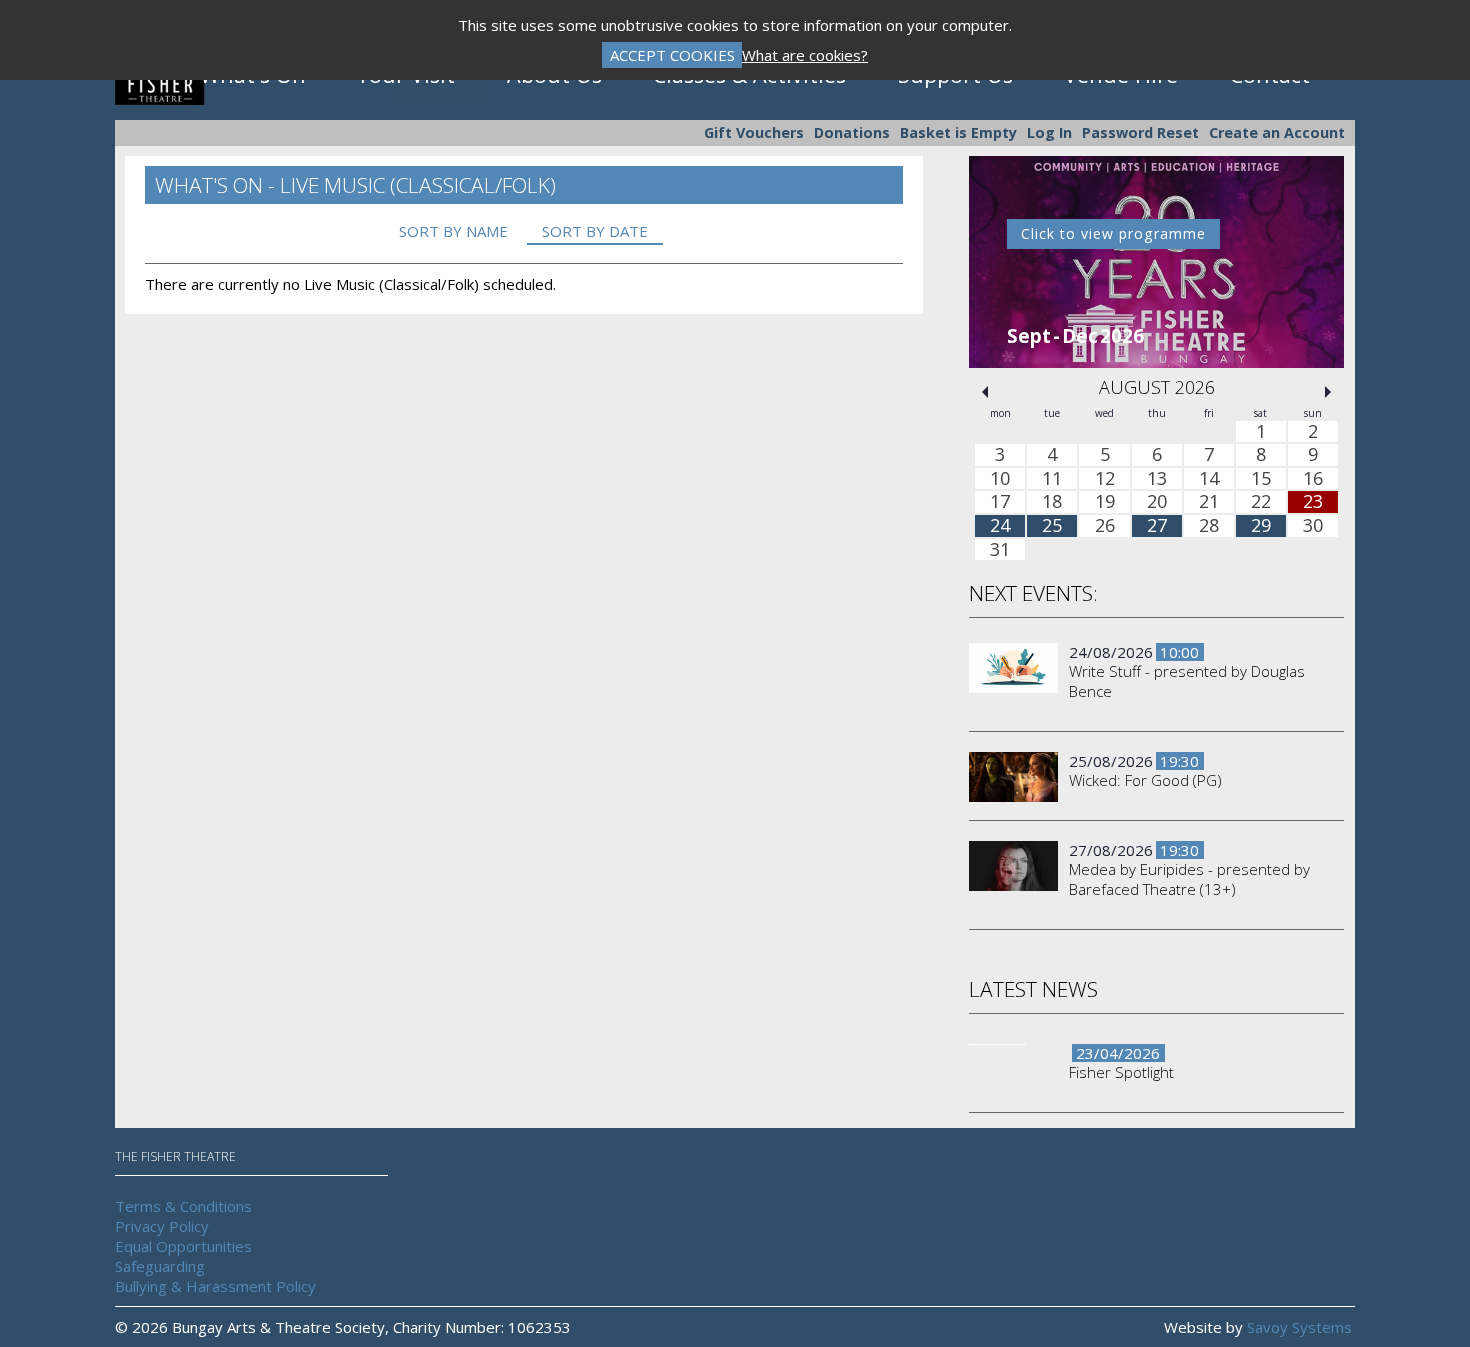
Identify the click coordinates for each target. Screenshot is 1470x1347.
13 (1157, 479)
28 (1209, 526)
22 (1261, 503)
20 (1157, 503)
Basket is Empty (958, 132)
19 (1105, 503)
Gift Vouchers (754, 132)
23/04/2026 (1118, 1053)
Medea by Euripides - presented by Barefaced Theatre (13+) (1189, 879)
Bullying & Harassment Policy (215, 1286)
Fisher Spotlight (1121, 1072)
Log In (1049, 132)
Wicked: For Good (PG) (1145, 780)
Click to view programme (1113, 233)
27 (1157, 526)
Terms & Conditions (183, 1206)
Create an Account (1277, 132)
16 (1313, 479)
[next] (1328, 392)
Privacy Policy (162, 1226)
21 (1209, 503)
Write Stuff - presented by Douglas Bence (1187, 681)
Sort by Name (453, 231)
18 (1052, 503)
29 (1261, 526)
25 (1052, 526)
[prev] (985, 392)
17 (1000, 503)
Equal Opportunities (183, 1246)
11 (1052, 479)
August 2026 (1157, 387)
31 (1000, 550)
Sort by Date (595, 231)
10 (1000, 479)
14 (1209, 479)
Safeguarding (160, 1266)
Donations (852, 132)
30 (1313, 526)
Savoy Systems (1299, 1327)
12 (1105, 479)
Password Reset (1140, 132)
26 (1105, 526)
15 (1261, 479)
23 (1313, 503)
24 (1000, 526)
